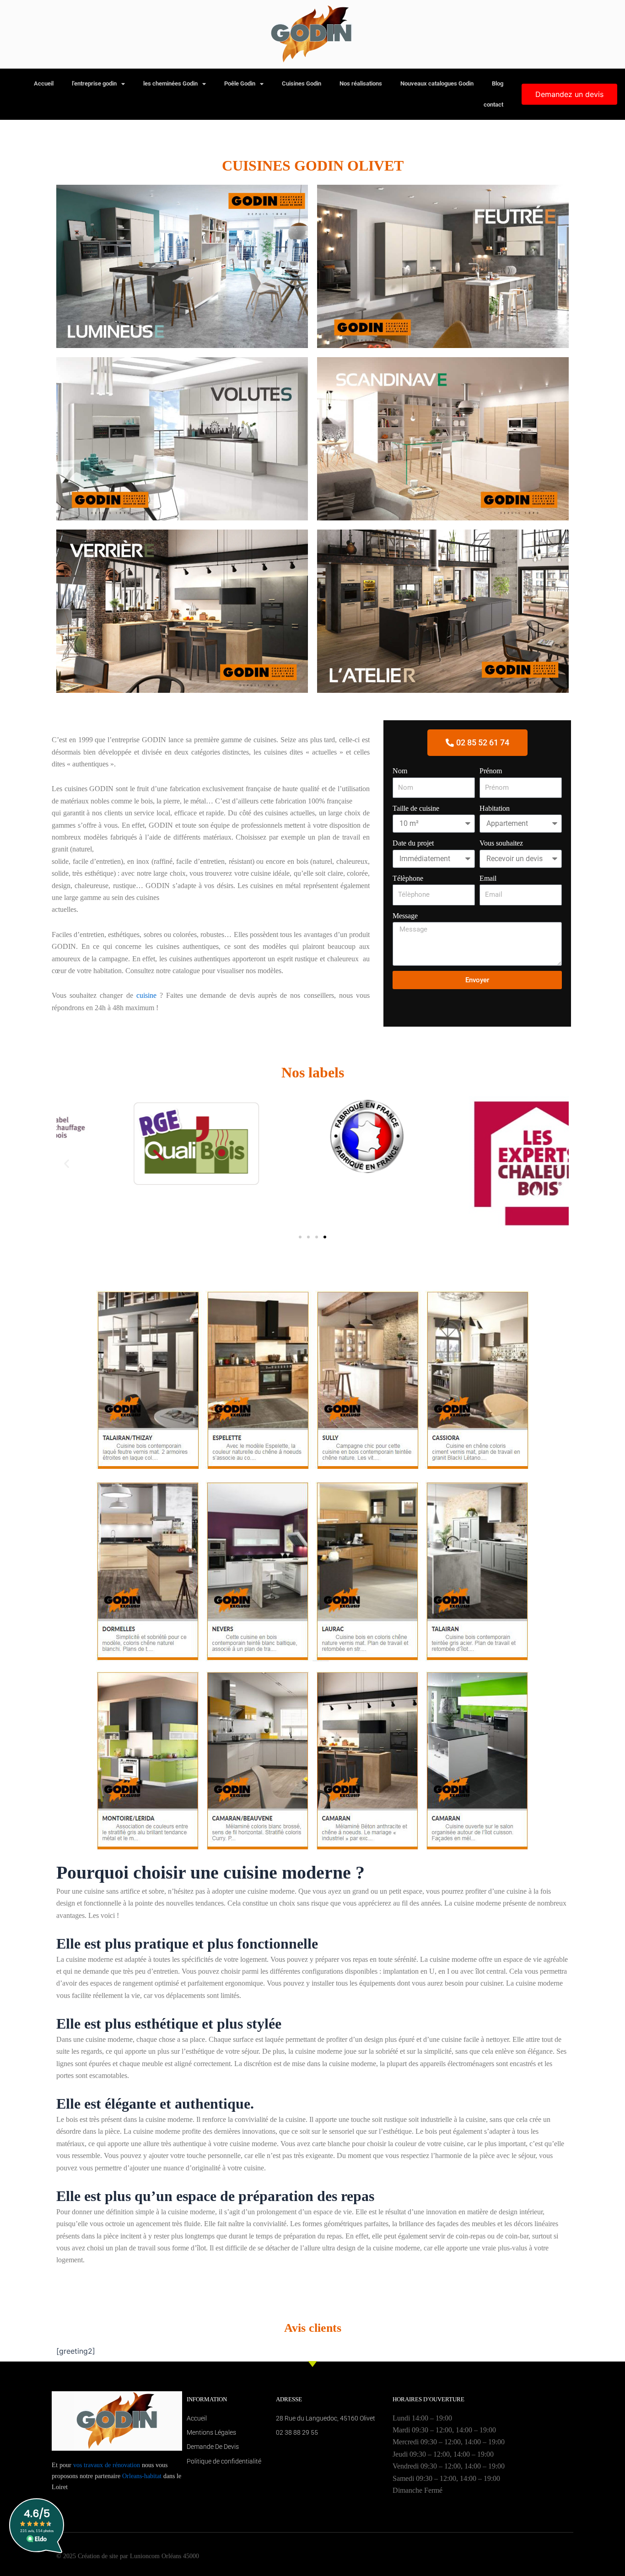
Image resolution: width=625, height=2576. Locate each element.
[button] (67, 1163)
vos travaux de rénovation (107, 2465)
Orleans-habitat (142, 2476)
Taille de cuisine (416, 808)
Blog (498, 83)
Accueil (44, 83)
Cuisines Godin (302, 83)
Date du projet (413, 843)
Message (405, 916)
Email (488, 878)
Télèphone (408, 878)
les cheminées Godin (170, 83)
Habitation (495, 808)
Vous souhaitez (501, 843)
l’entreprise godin (94, 83)
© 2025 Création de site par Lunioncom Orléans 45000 (128, 2556)
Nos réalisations (361, 83)
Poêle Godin (240, 83)
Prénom (491, 771)
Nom (400, 771)
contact (493, 104)
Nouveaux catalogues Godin (437, 83)
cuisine (148, 995)
